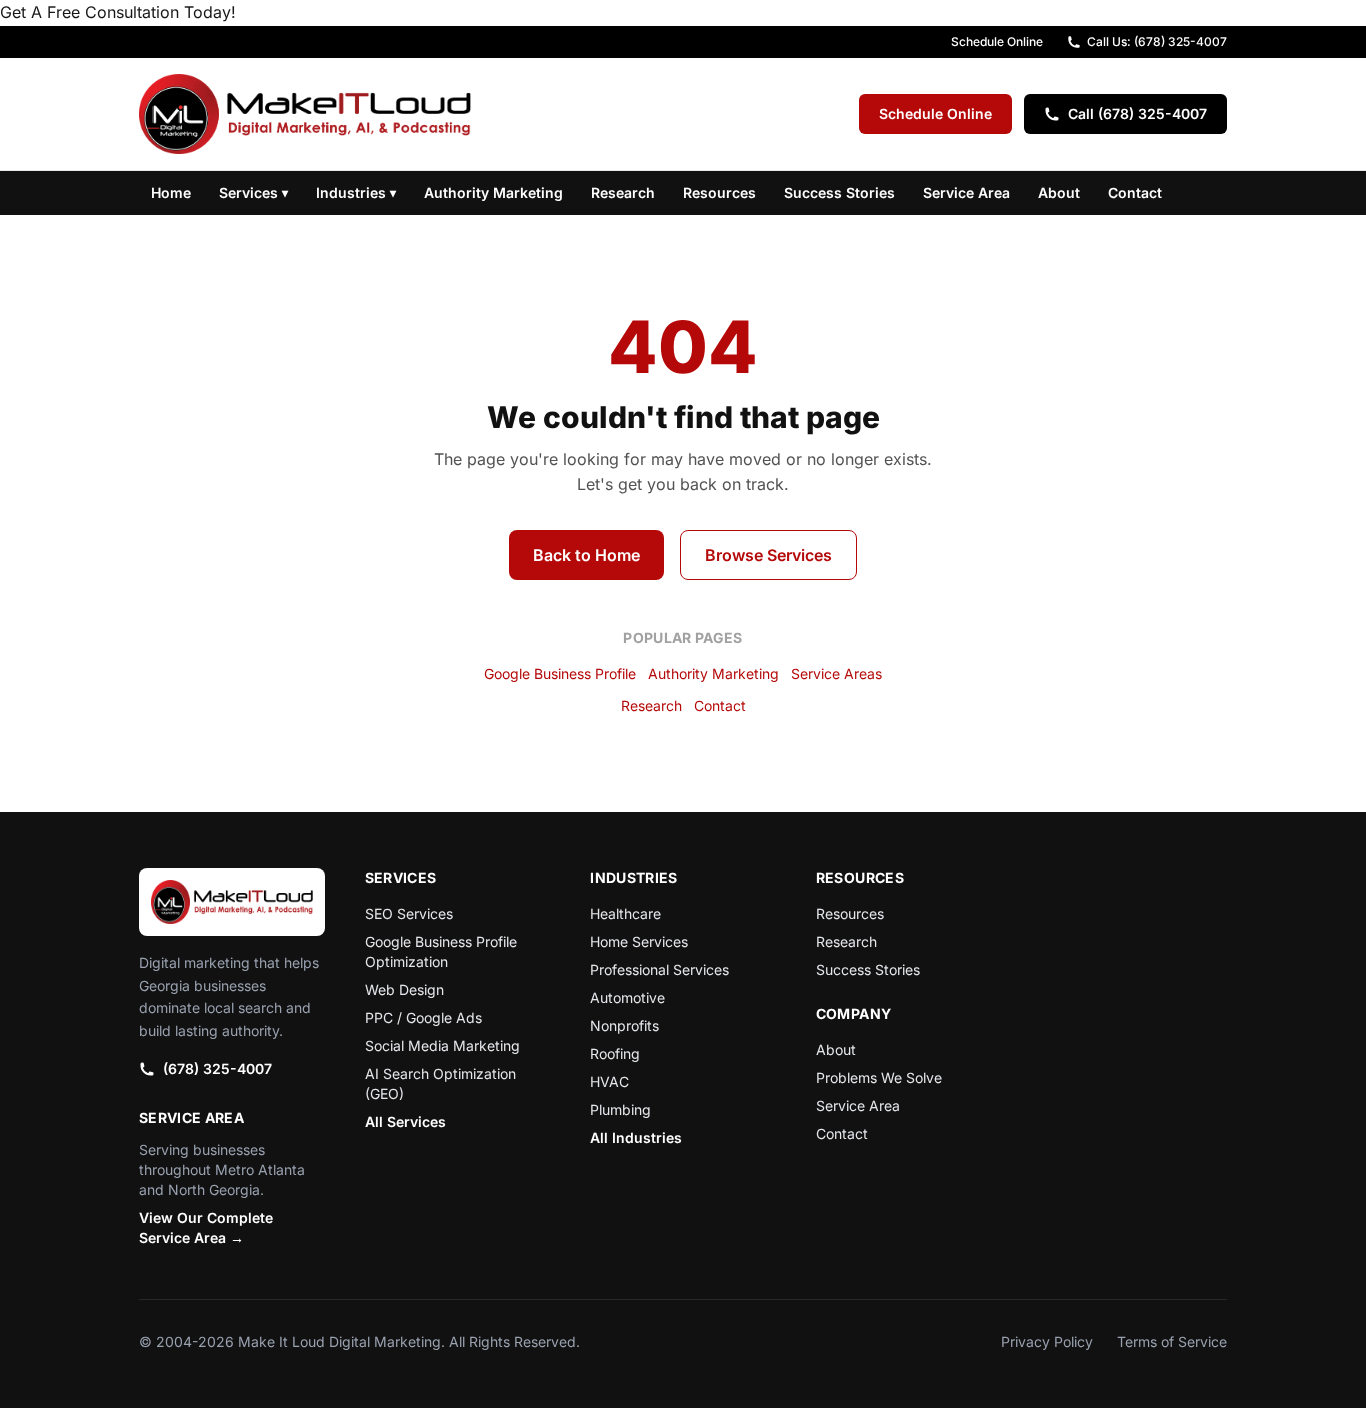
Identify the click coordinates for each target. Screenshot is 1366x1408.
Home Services (639, 941)
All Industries (636, 1137)
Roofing (615, 1053)
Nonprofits (624, 1025)
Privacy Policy (1047, 1341)
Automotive (627, 997)
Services (253, 192)
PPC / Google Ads (423, 1017)
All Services (405, 1121)
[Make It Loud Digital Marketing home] (305, 114)
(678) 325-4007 (217, 1068)
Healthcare (625, 913)
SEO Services (409, 913)
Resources (719, 192)
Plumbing (620, 1109)
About (1059, 192)
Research (623, 192)
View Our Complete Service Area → (206, 1227)
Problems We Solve (879, 1077)
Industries (356, 192)
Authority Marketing (493, 192)
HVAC (609, 1081)
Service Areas (836, 673)
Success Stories (839, 192)
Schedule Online (997, 41)
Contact (1135, 192)
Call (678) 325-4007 (1137, 113)
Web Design (404, 989)
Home (171, 192)
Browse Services (768, 555)
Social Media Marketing (442, 1045)
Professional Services (659, 969)
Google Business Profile (560, 673)
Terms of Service (1172, 1341)
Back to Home (586, 555)
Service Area (966, 192)
